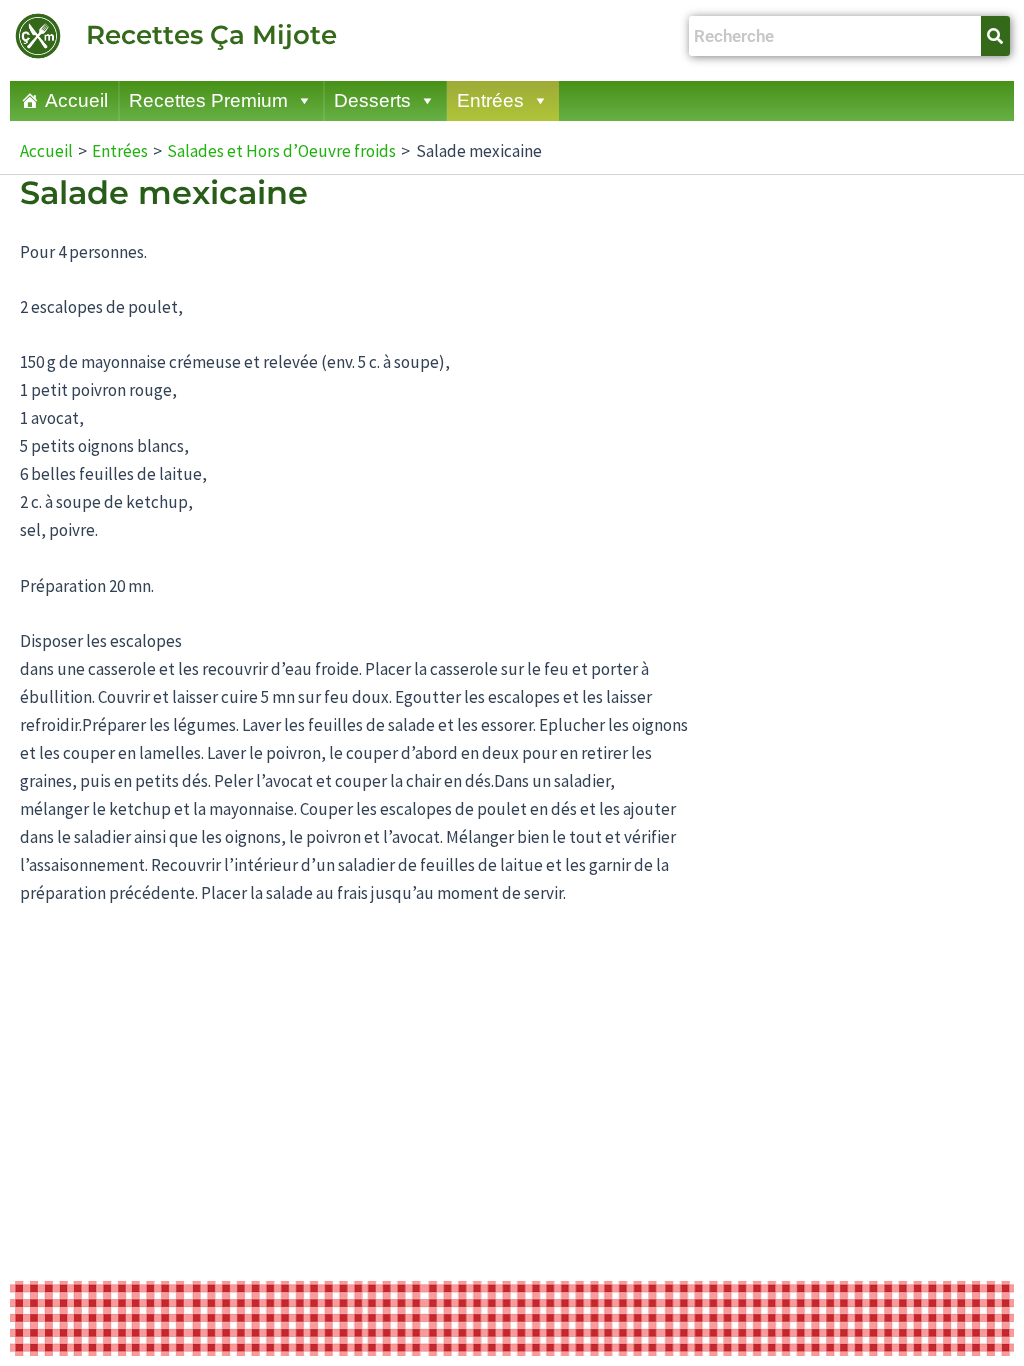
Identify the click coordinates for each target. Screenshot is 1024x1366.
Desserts (372, 100)
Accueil (76, 100)
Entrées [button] (490, 100)
